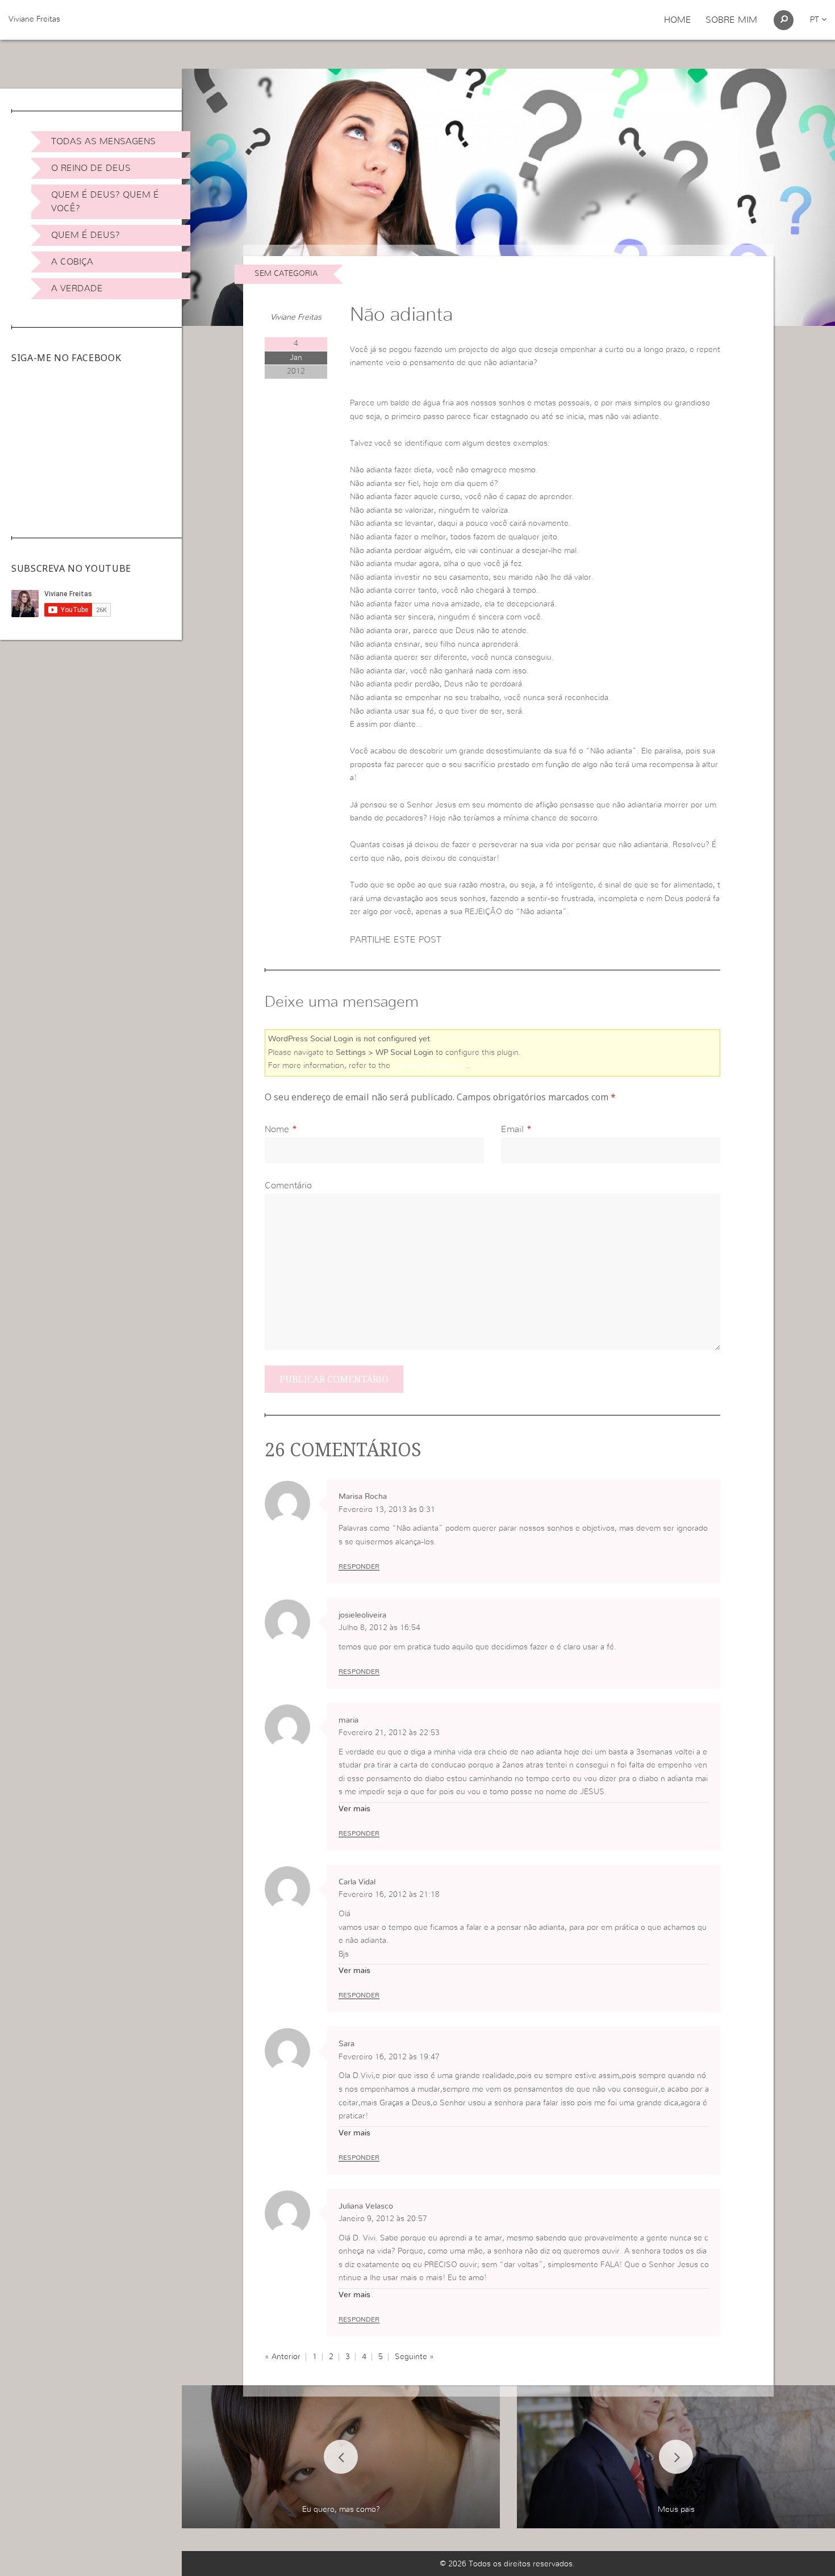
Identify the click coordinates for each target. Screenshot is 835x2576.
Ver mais (354, 1809)
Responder (359, 1566)
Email (512, 1129)
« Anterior (283, 2357)
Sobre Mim (731, 20)
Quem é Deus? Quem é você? (105, 202)
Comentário (288, 1186)
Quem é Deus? (85, 235)
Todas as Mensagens (103, 141)
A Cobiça (72, 262)
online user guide (429, 1066)
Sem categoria (286, 274)
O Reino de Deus (91, 168)
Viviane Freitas (34, 19)
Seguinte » (414, 2357)
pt (816, 20)
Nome (277, 1129)
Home (678, 20)
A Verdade (77, 288)
